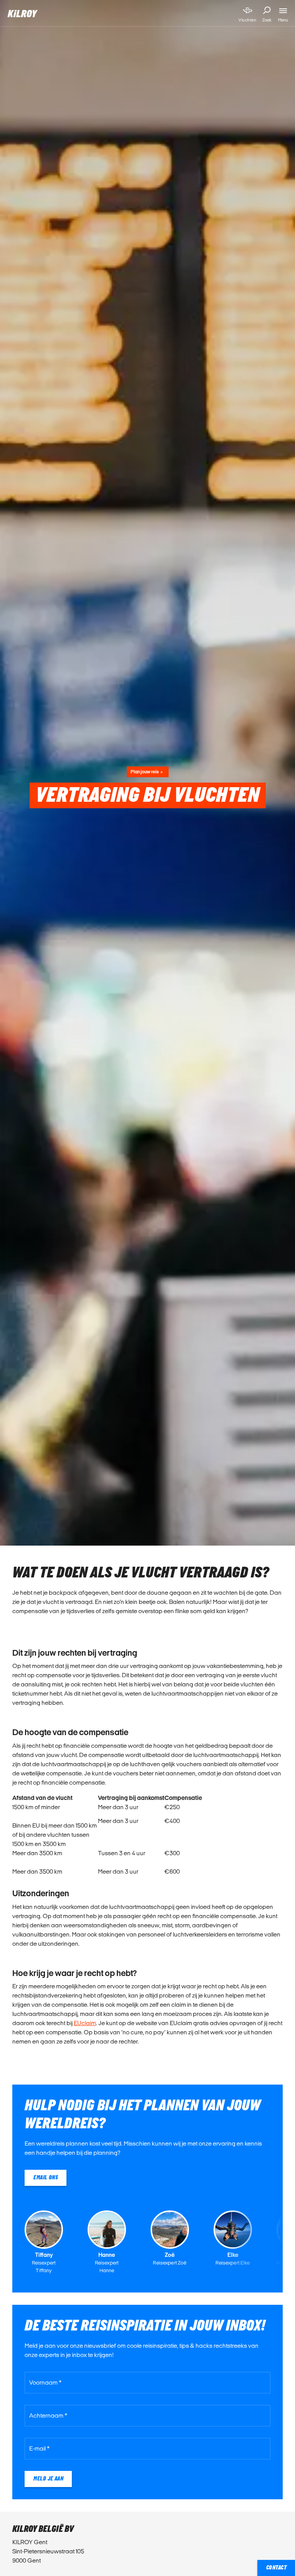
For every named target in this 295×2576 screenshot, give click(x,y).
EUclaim (85, 2023)
